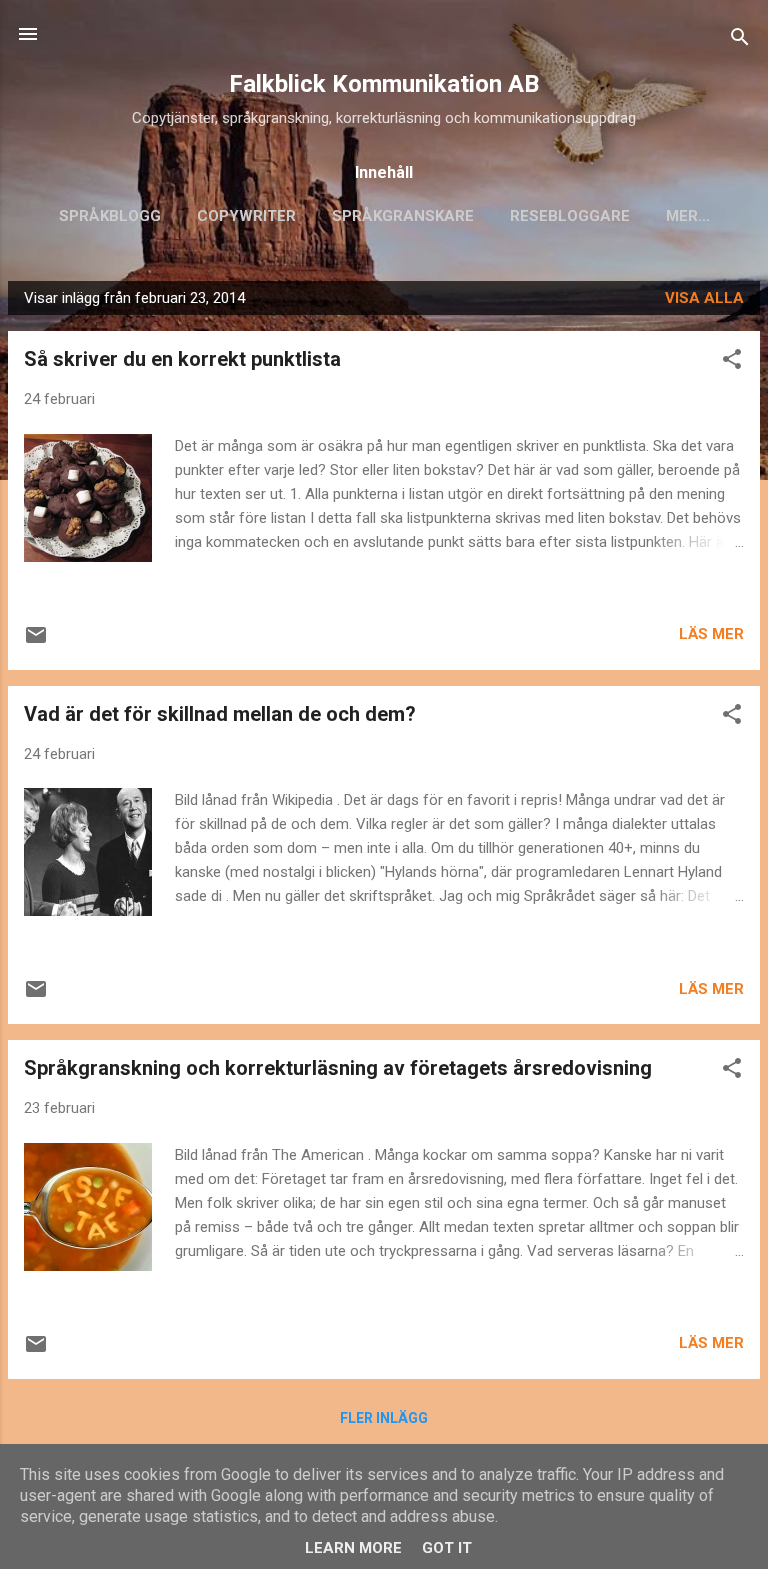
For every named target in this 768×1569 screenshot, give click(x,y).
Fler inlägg (384, 1418)
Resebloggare (570, 216)
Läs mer (711, 634)
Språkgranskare (403, 216)
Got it (447, 1548)
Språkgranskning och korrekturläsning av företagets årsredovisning (338, 1068)
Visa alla (704, 298)
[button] (732, 362)
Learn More (353, 1548)
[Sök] (740, 40)
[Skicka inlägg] (36, 642)
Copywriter (246, 216)
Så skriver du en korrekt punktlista (182, 359)
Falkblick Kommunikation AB (384, 84)
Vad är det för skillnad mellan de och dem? (220, 714)
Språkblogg (110, 216)
